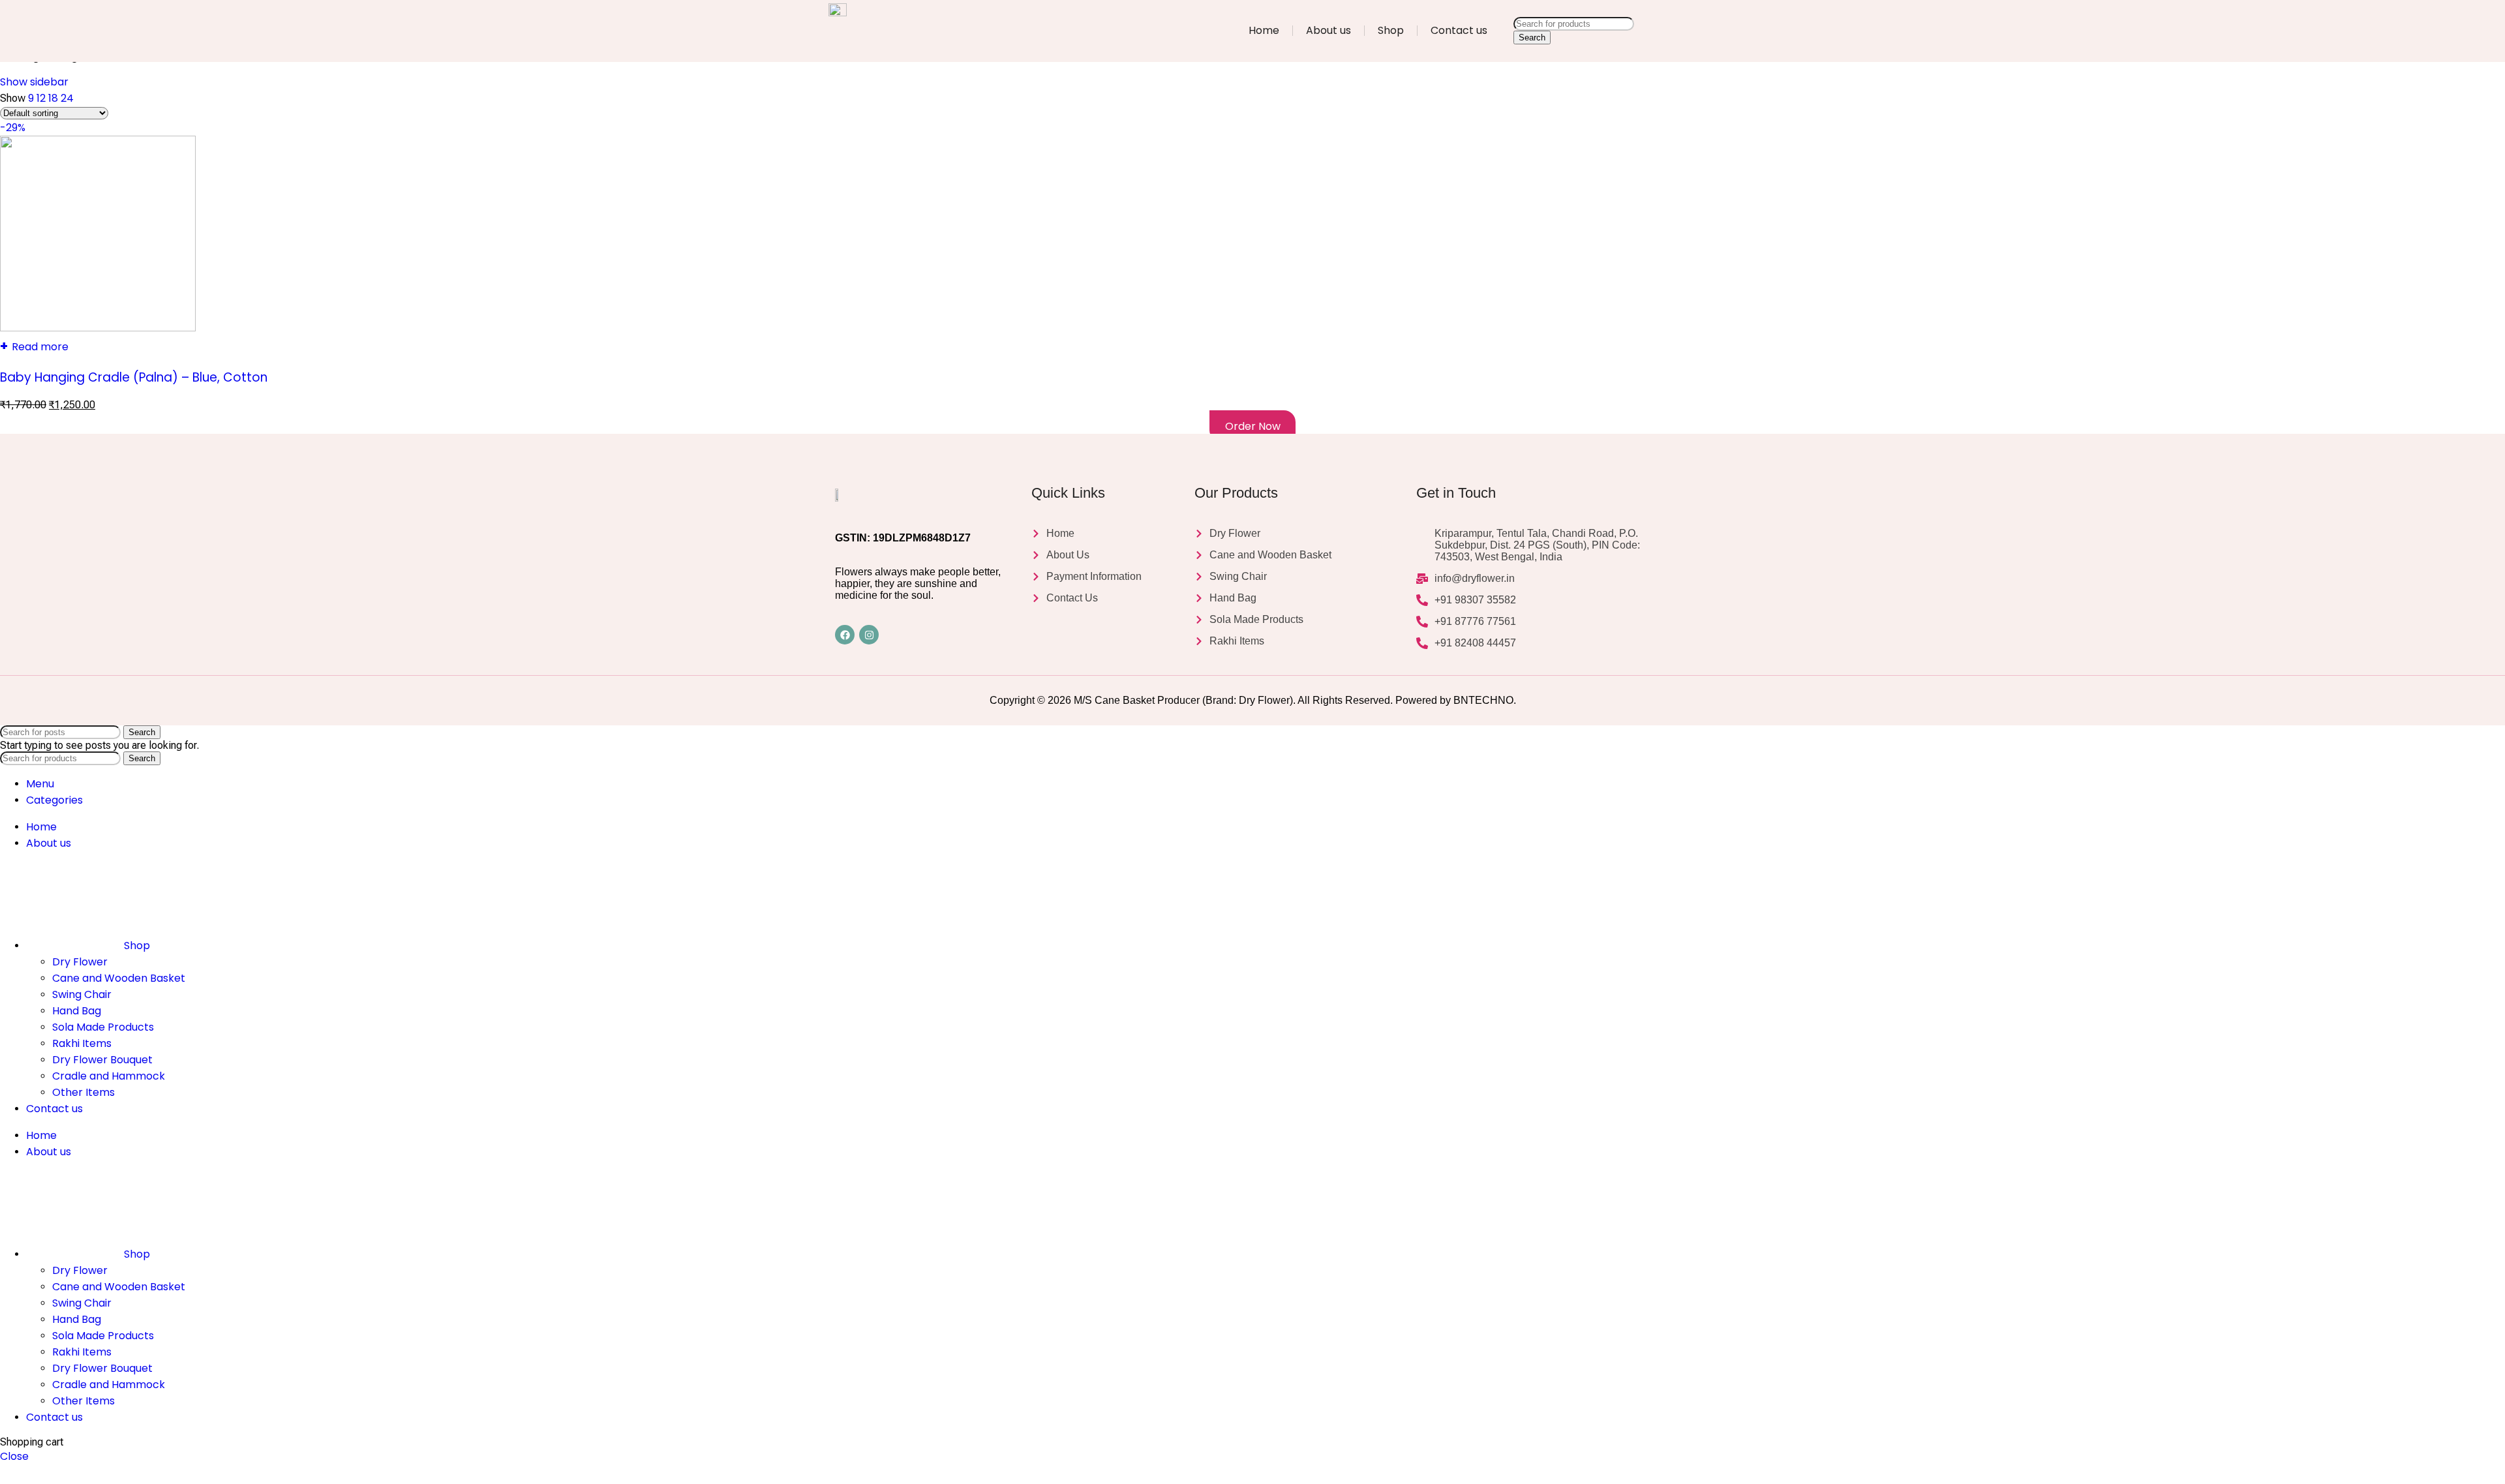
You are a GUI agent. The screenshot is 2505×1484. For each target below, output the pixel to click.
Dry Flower (80, 962)
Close (14, 1456)
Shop (1391, 30)
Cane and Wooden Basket (119, 978)
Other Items (83, 1092)
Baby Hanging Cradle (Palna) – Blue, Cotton (134, 377)
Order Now (1253, 426)
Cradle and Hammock (109, 1076)
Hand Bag (77, 1011)
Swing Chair (82, 994)
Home (1264, 30)
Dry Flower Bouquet (102, 1060)
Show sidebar (34, 82)
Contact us (1459, 30)
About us (1328, 30)
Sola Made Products (103, 1027)
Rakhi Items (82, 1043)
